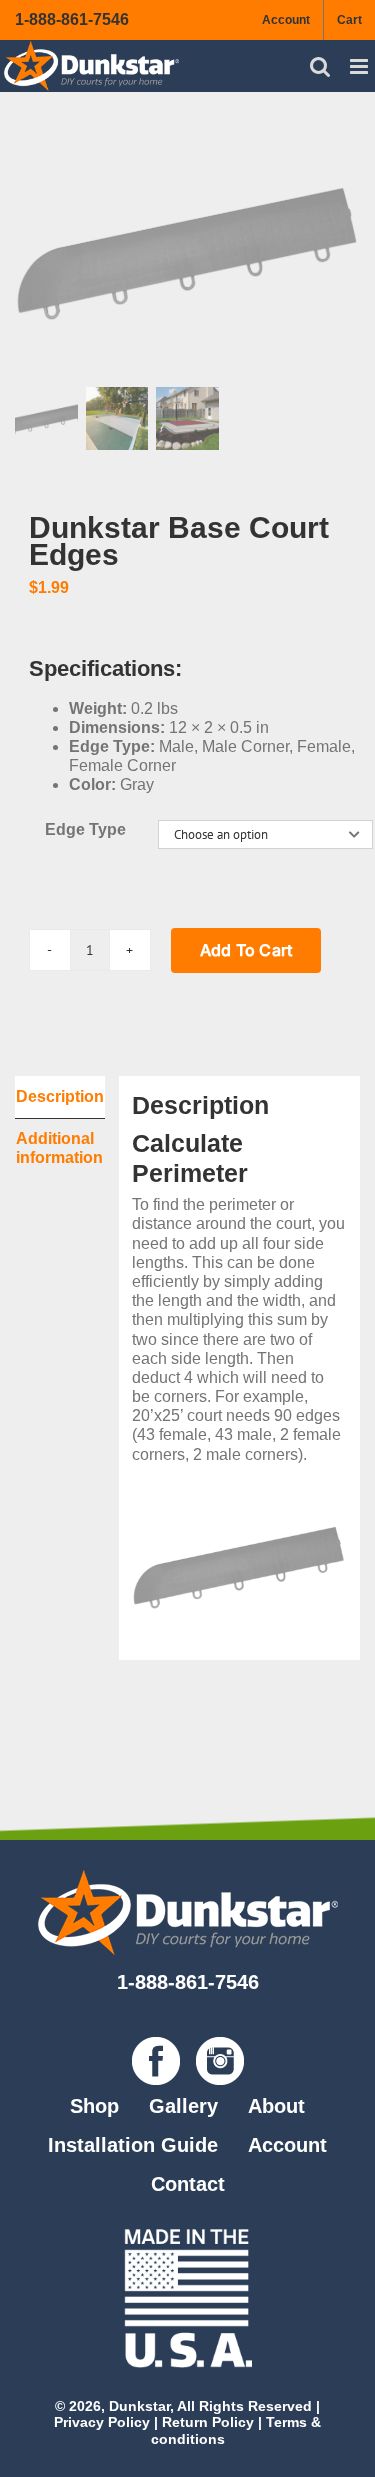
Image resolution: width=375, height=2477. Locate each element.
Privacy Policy (102, 2422)
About (276, 2106)
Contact (188, 2184)
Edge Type (85, 829)
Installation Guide (133, 2145)
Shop (94, 2106)
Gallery (183, 2106)
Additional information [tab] (59, 1148)
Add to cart (246, 950)
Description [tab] (60, 1096)
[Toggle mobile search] (320, 66)
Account (287, 2145)
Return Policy (208, 2422)
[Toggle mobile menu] (360, 66)
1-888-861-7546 (72, 19)
